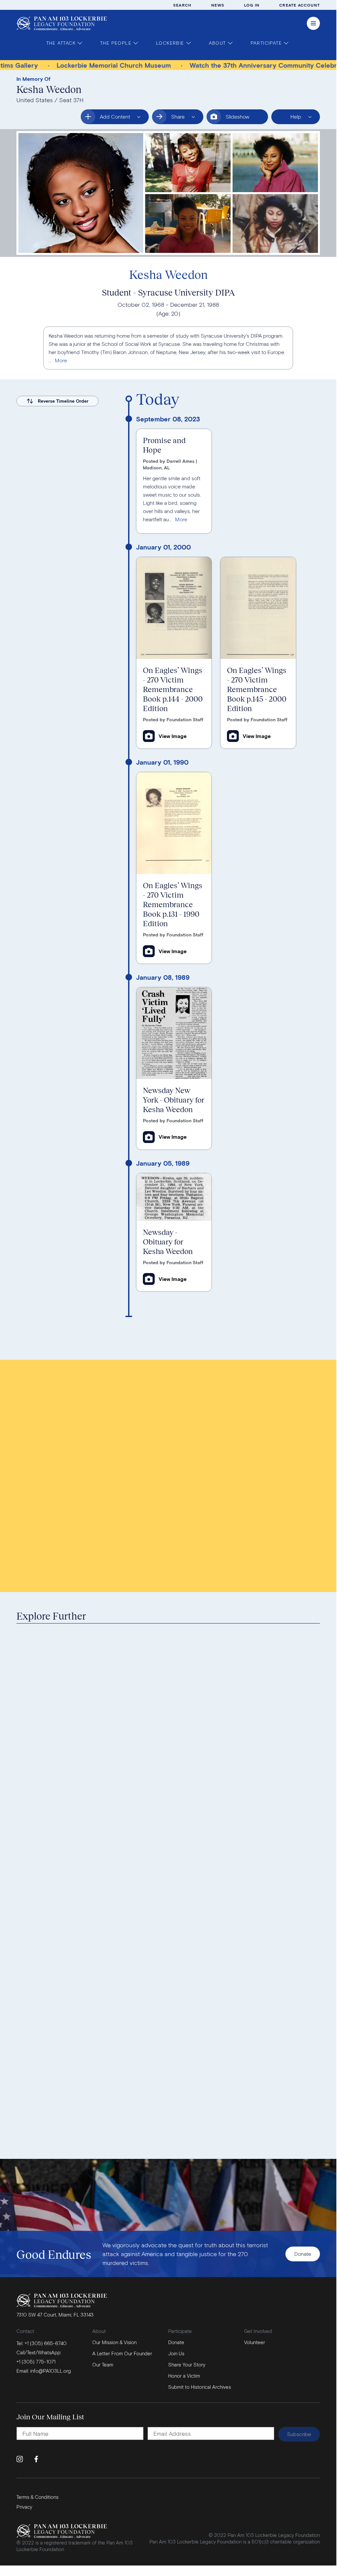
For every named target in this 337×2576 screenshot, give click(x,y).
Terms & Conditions (37, 2497)
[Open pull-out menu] (313, 23)
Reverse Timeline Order (63, 401)
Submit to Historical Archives (255, 1434)
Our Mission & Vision (114, 2342)
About (217, 43)
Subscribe (299, 2434)
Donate (303, 2254)
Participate (266, 43)
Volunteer (255, 2342)
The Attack (61, 43)
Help (291, 119)
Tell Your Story (234, 1414)
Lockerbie (170, 43)
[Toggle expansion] (61, 360)
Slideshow (237, 116)
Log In (252, 5)
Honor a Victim (234, 1394)
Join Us (176, 2353)
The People (116, 43)
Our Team (103, 2364)
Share (186, 119)
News (218, 5)
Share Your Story (187, 2364)
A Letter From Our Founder (122, 2353)
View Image (173, 736)
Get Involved (258, 2331)
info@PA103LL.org (51, 2371)
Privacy (24, 2507)
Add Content (110, 119)
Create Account (300, 5)
